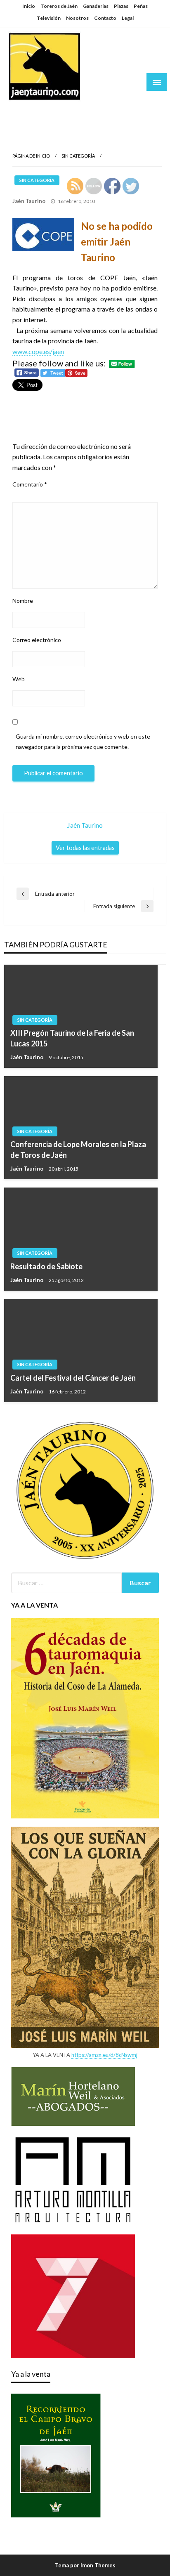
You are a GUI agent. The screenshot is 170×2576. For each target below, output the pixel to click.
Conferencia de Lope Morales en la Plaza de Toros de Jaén (78, 1149)
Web (19, 679)
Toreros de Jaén (59, 6)
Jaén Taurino (33, 109)
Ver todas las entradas (85, 848)
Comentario (30, 484)
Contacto (105, 18)
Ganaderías (96, 6)
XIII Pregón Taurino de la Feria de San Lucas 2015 (72, 1038)
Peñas (141, 6)
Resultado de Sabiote (46, 1266)
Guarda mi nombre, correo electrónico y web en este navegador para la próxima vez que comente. (83, 741)
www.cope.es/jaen (38, 351)
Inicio (29, 6)
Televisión (49, 18)
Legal (128, 18)
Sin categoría (78, 156)
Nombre (23, 601)
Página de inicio (31, 156)
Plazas (121, 6)
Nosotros (77, 18)
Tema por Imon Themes (85, 2565)
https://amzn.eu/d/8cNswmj (104, 2055)
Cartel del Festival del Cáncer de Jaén (73, 1378)
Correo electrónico (37, 640)
